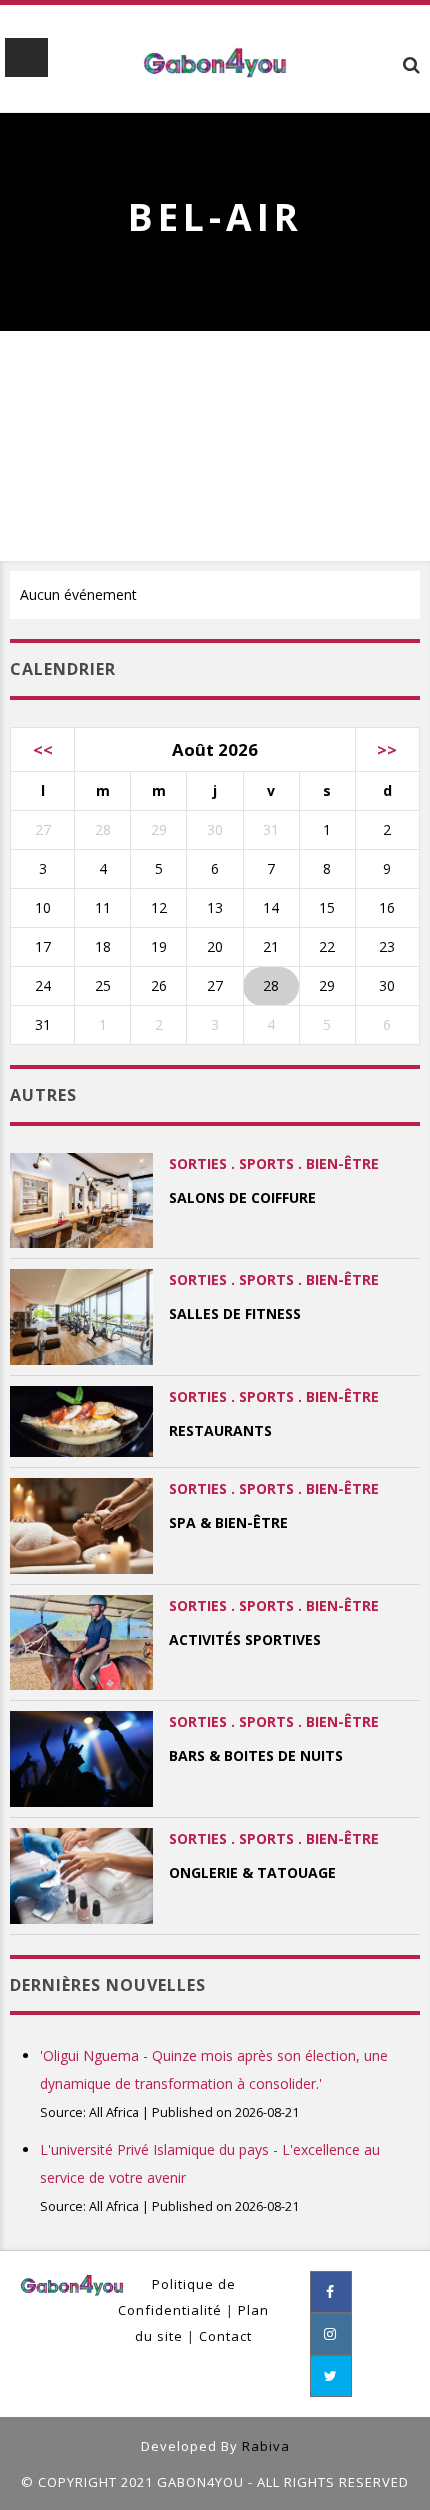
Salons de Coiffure (242, 1197)
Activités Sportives (245, 1639)
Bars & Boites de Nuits (256, 1755)
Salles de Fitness (235, 1313)
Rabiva (266, 2446)
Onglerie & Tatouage (252, 1872)
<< (43, 749)
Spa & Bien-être (228, 1522)
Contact (225, 2336)
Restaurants (220, 1430)
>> (387, 749)
